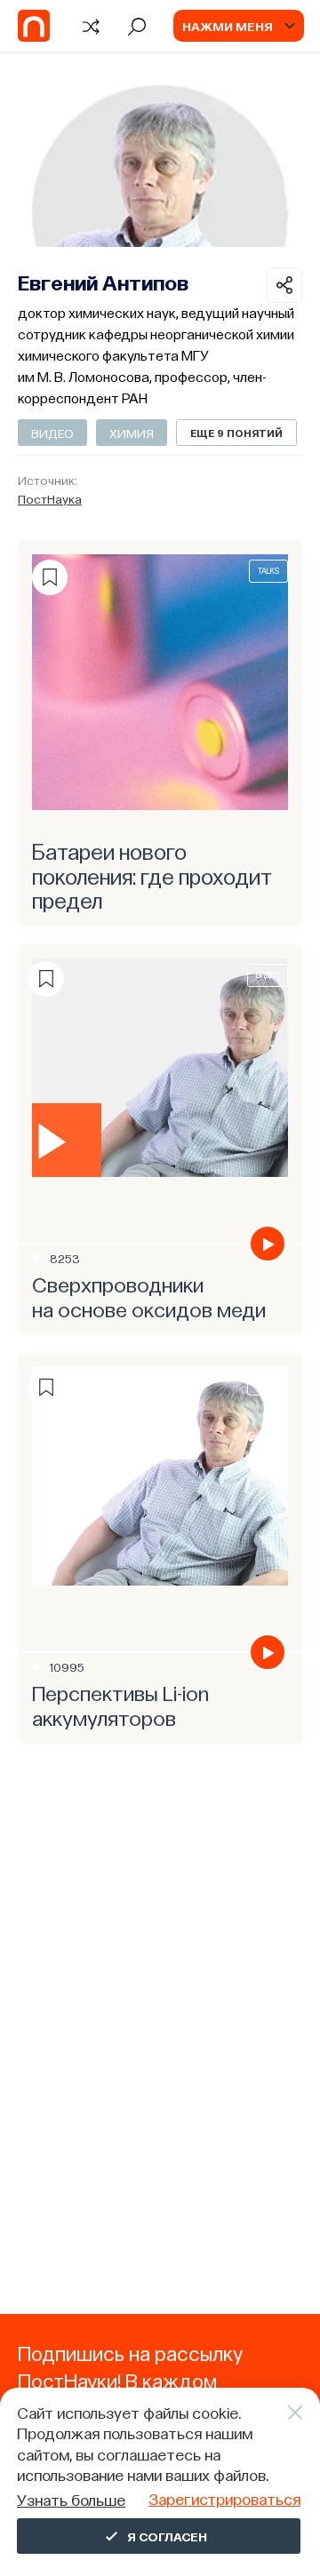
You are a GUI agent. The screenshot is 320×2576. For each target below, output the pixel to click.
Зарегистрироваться (224, 2498)
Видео (52, 433)
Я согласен (167, 2536)
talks (268, 571)
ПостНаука (50, 498)
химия (132, 433)
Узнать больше (71, 2499)
